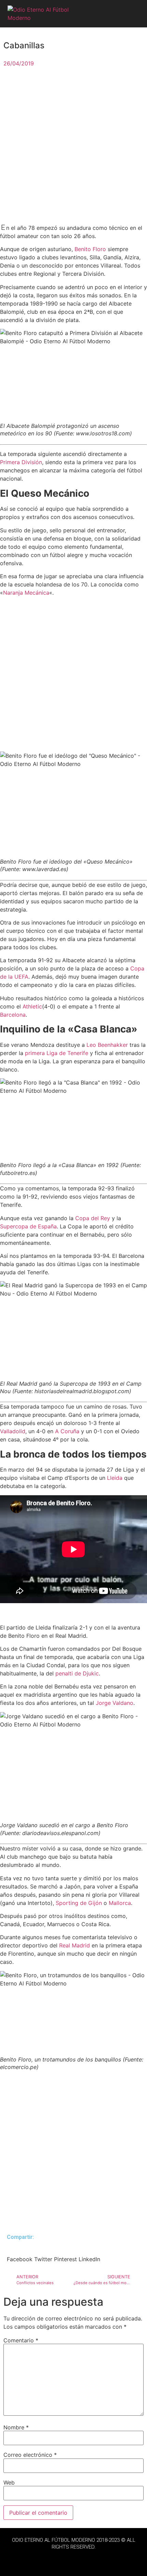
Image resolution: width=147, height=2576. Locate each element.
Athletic (32, 1006)
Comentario (21, 2340)
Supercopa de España (28, 1226)
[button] (133, 14)
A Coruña (67, 1431)
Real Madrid (75, 1945)
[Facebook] (55, 2559)
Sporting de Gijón (79, 1903)
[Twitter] (73, 2559)
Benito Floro (90, 249)
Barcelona (13, 1015)
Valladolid (13, 1431)
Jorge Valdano (115, 1703)
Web (9, 2482)
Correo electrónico (30, 2455)
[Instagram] (92, 2559)
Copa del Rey (93, 1218)
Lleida (115, 1478)
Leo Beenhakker (107, 1045)
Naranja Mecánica (26, 593)
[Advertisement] (73, 147)
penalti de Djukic (77, 1673)
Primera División (21, 462)
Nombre (16, 2427)
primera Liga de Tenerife (57, 1053)
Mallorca (120, 1903)
